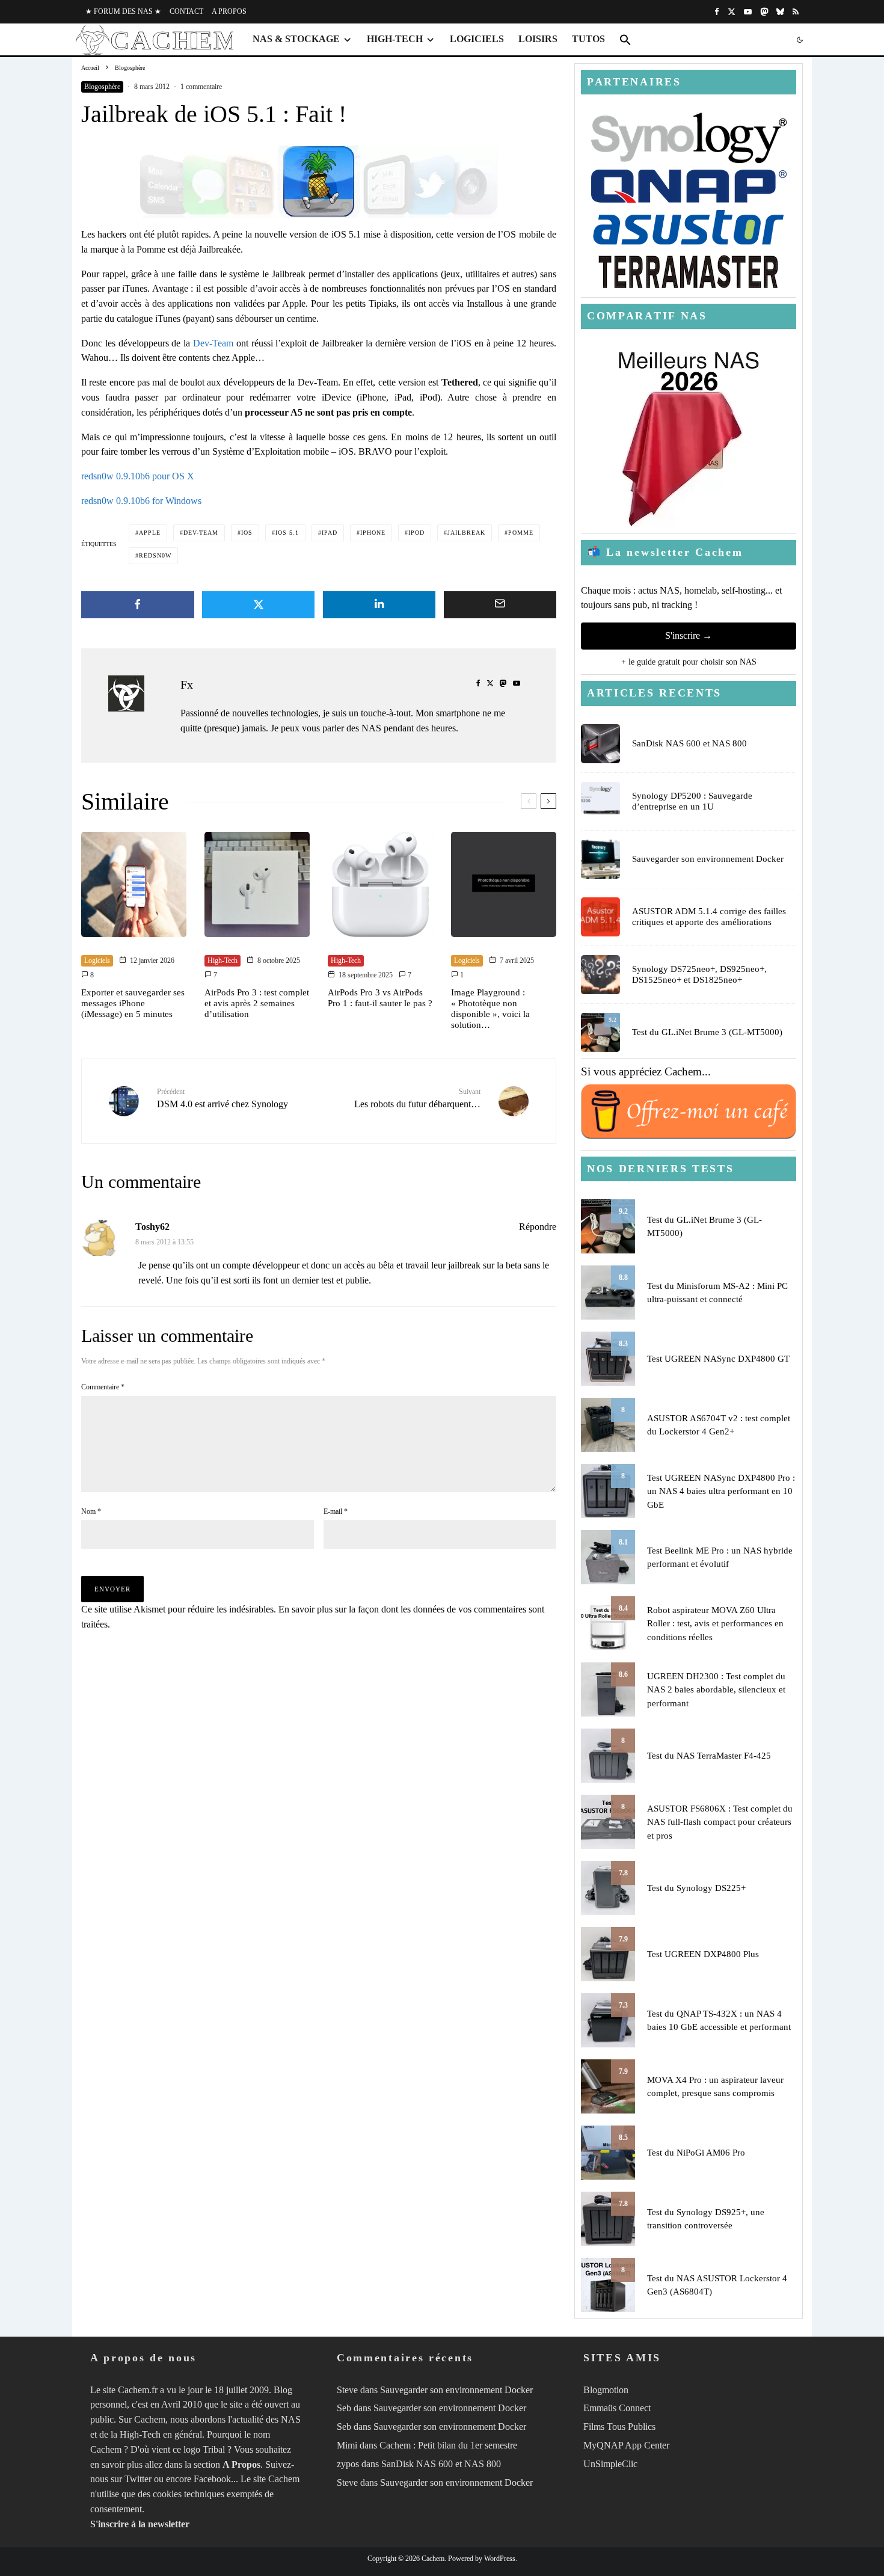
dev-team (201, 533)
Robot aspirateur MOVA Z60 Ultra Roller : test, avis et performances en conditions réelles (715, 1624)
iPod (416, 533)
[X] (732, 12)
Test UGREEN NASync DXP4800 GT (718, 1359)
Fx (187, 684)
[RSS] (796, 12)
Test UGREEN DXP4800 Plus (703, 1954)
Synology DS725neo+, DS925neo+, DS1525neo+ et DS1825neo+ (699, 974)
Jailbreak (466, 533)
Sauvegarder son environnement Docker (708, 859)
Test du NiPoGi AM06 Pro (696, 2153)
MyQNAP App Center (626, 2445)
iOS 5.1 (287, 533)
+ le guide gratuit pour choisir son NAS (689, 662)
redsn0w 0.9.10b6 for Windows (141, 501)
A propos (229, 11)
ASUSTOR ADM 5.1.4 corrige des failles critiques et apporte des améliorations (709, 917)
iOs (247, 533)
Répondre (538, 1227)
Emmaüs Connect (617, 2408)
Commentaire (103, 1387)
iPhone (373, 533)
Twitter (138, 2479)
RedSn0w (155, 555)
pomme (521, 533)
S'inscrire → (689, 635)
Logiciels (477, 39)
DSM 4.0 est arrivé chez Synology (223, 1099)
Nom (91, 1511)
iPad (330, 533)
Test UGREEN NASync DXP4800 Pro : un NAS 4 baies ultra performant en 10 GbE (721, 1491)
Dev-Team (213, 343)
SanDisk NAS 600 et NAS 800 (689, 743)
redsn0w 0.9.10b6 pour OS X (138, 476)
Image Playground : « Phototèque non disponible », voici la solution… (490, 1009)
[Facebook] (717, 12)
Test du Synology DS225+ (696, 1888)
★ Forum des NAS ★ (123, 11)
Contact (186, 11)
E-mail (336, 1511)
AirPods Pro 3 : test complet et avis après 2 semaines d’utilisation (257, 1003)
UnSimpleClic (610, 2464)
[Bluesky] (780, 12)
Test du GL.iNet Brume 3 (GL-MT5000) (707, 1032)
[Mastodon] (764, 12)
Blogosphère (102, 87)
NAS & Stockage (296, 39)
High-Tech (395, 39)
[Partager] (138, 605)
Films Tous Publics (619, 2427)
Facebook (212, 2479)
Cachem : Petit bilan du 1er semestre (448, 2445)
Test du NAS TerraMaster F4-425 (709, 1756)
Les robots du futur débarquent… (417, 1099)
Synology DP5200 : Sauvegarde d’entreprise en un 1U (692, 801)
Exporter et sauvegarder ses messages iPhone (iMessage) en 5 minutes (133, 1003)
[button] (625, 40)
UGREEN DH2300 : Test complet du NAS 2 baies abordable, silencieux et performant (716, 1690)
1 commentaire (201, 87)
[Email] (500, 605)
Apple (150, 533)
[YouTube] (748, 12)
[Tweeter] (259, 605)
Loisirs (538, 39)
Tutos (588, 39)
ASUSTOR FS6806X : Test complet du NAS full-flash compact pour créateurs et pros (720, 1822)
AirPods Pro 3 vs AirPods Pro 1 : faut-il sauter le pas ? (380, 998)
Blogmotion (606, 2390)
